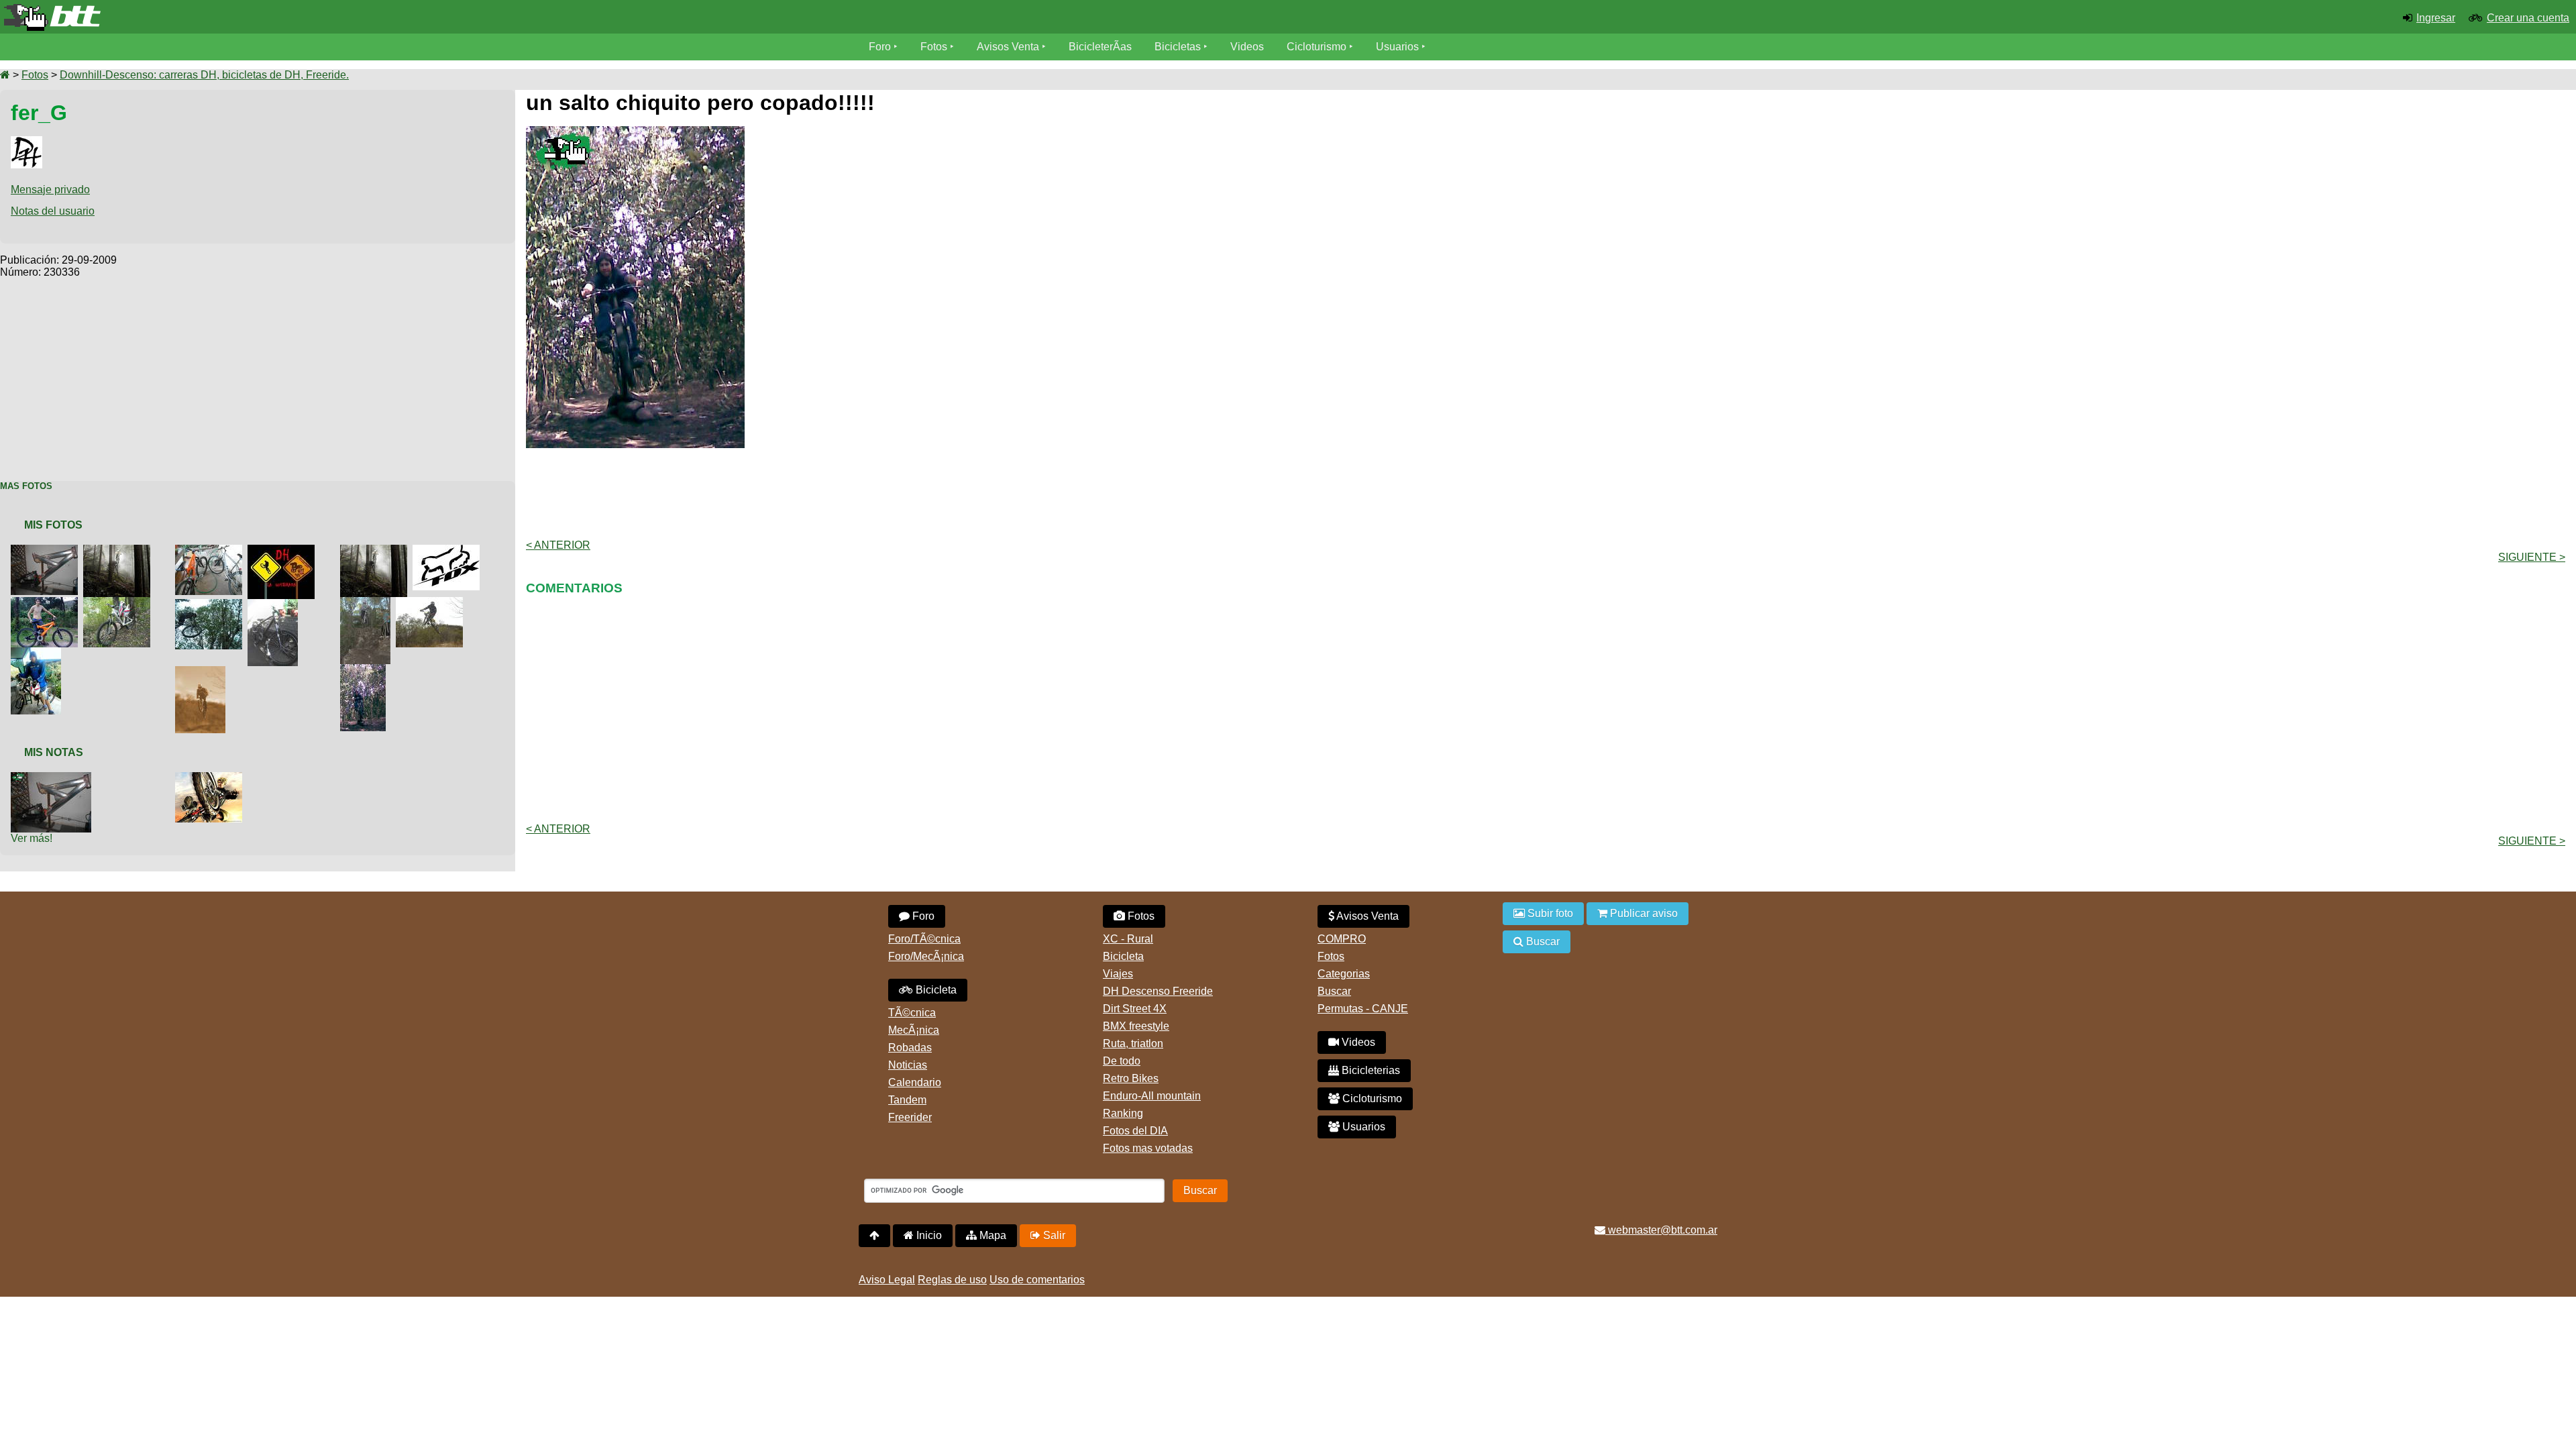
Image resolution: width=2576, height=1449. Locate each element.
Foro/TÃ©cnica (924, 939)
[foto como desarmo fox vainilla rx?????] (449, 550)
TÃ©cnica (912, 1013)
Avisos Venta (1008, 47)
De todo (1122, 1061)
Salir (1053, 1235)
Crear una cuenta (2528, 18)
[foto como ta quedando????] (47, 550)
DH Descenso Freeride (1158, 991)
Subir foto (1549, 913)
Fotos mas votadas (1148, 1148)
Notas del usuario (53, 211)
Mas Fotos (26, 486)
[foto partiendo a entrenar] (39, 653)
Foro (880, 47)
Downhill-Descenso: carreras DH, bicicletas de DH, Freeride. (204, 75)
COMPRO (1342, 939)
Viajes (1118, 974)
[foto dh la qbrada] (211, 605)
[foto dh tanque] (203, 672)
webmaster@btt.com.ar (1661, 1230)
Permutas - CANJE (1363, 1009)
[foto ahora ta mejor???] (376, 550)
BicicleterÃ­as (1100, 47)
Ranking (1123, 1113)
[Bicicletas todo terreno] (429, 17)
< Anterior (558, 545)
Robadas (910, 1048)
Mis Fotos (53, 525)
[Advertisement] (258, 372)
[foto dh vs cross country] (211, 550)
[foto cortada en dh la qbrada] (368, 603)
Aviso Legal (887, 1280)
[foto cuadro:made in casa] (275, 605)
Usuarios (1397, 47)
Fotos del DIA (1135, 1131)
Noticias (908, 1065)
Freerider (910, 1117)
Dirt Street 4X (1135, 1009)
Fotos (934, 47)
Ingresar (2436, 18)
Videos (1247, 47)
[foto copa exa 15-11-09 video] (432, 603)
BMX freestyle (1136, 1026)
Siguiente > (2532, 557)
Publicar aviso (1643, 913)
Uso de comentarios (1037, 1280)
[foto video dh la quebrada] (284, 550)
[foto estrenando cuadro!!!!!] (119, 603)
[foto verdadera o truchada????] (119, 550)
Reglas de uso (952, 1280)
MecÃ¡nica (914, 1030)
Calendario (915, 1082)
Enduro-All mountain (1152, 1096)
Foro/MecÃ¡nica (926, 956)
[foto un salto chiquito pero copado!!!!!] (366, 670)
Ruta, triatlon (1133, 1043)
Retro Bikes (1131, 1078)
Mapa (991, 1235)
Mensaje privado (50, 190)
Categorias (1344, 974)
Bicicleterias (1370, 1070)
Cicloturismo (1317, 47)
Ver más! (32, 838)
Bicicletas (1179, 47)
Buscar (1334, 991)
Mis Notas (54, 752)
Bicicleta (935, 990)
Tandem (907, 1100)
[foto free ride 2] (211, 778)
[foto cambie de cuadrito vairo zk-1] (47, 603)
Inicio (928, 1235)
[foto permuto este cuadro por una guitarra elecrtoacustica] (54, 778)
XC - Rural (1128, 939)
